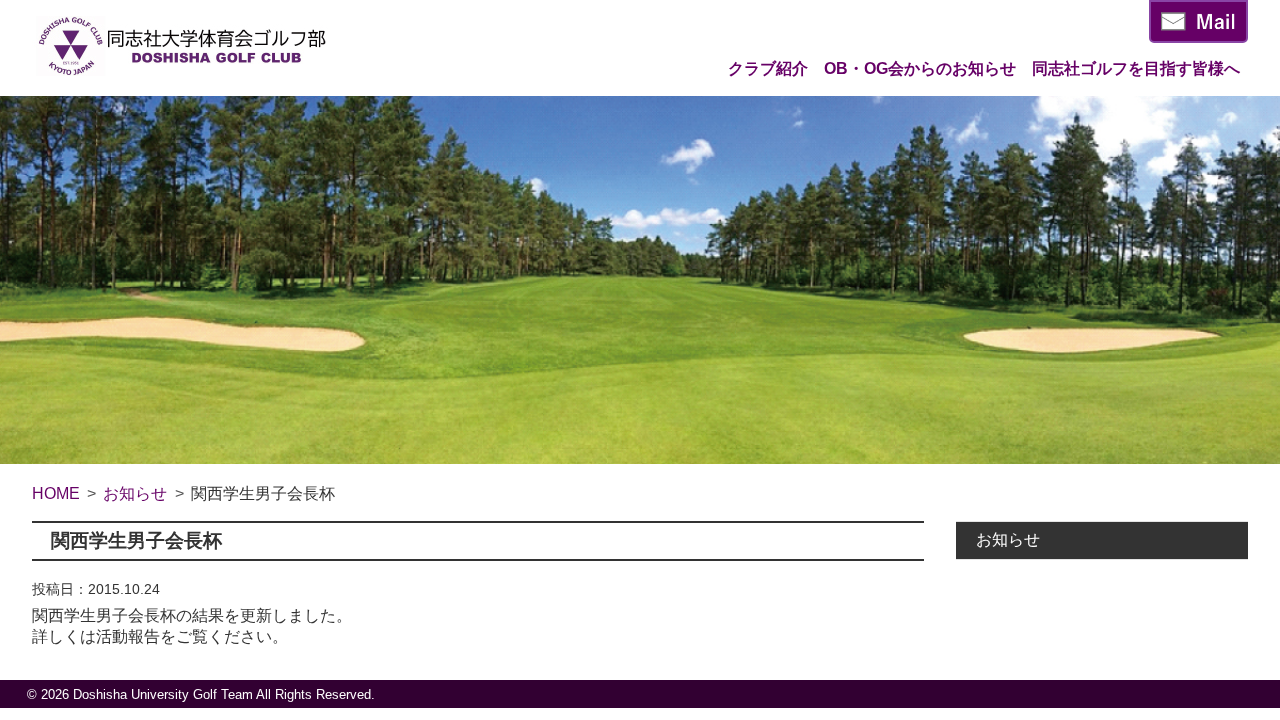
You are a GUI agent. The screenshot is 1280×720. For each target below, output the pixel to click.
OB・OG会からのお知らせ (920, 68)
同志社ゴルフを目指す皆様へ (1136, 68)
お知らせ (1008, 539)
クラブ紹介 (768, 68)
